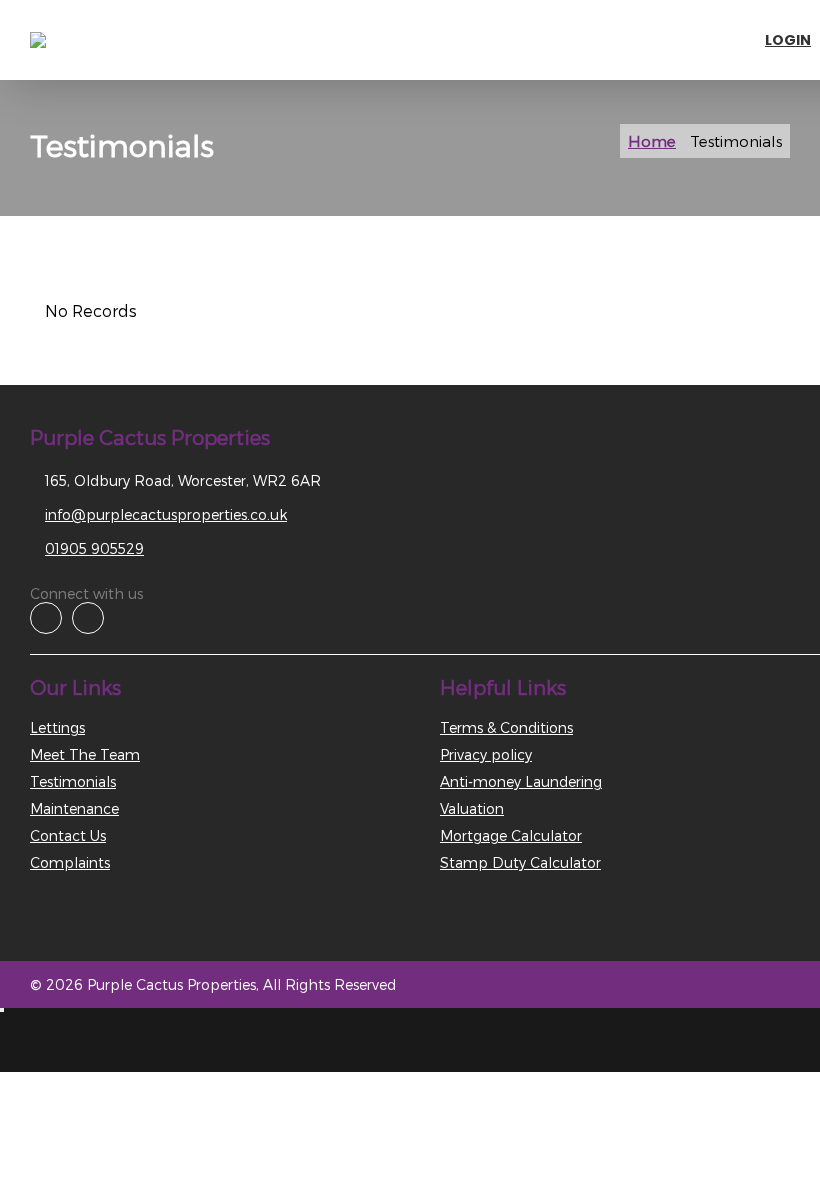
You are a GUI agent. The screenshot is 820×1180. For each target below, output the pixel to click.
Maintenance (74, 808)
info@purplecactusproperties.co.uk (166, 514)
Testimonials (73, 781)
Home (652, 141)
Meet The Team (85, 754)
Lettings (57, 727)
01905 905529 (94, 548)
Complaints (70, 862)
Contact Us (68, 835)
